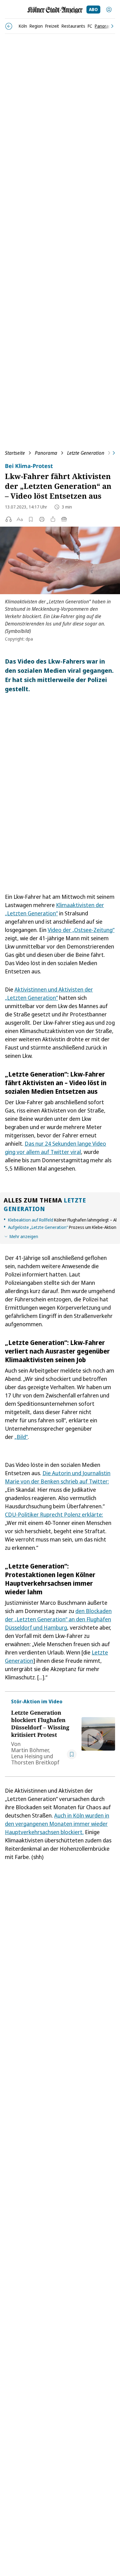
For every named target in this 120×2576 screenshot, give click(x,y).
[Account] (109, 10)
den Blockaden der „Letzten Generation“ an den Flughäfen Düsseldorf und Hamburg (58, 1619)
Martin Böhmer (30, 1750)
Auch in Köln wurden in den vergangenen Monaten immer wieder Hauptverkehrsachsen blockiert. (57, 1824)
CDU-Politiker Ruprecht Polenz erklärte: (54, 1514)
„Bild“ (21, 1437)
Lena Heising (27, 1756)
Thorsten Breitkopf (35, 1762)
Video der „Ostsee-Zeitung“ (81, 930)
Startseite (15, 453)
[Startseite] (55, 10)
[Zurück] (9, 26)
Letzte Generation (86, 453)
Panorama (46, 453)
